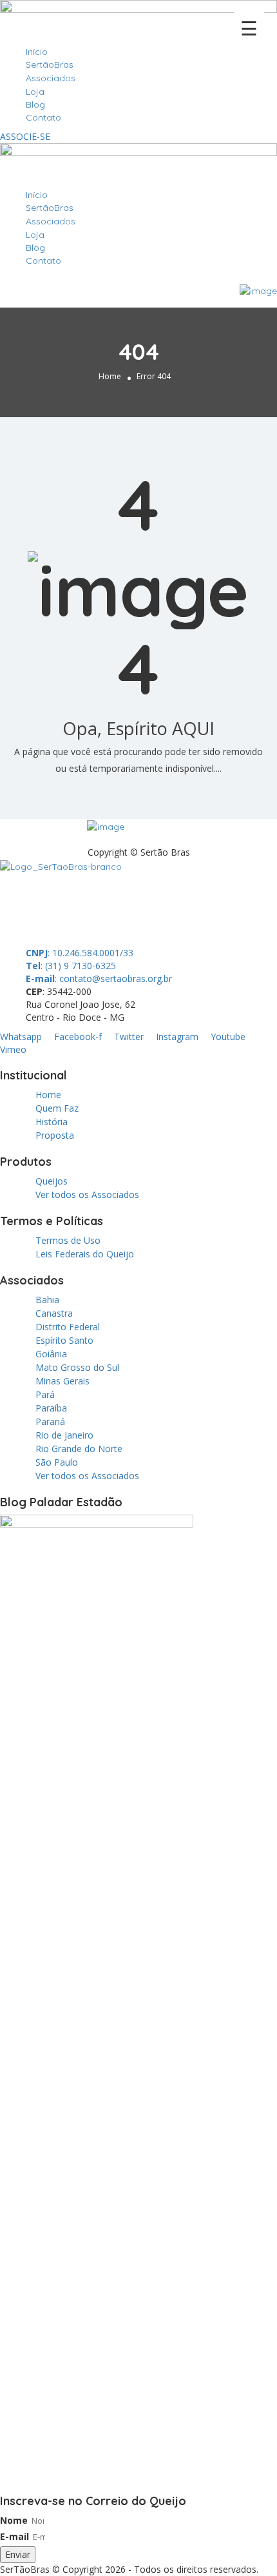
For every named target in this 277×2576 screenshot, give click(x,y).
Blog (35, 104)
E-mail (14, 2536)
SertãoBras (50, 64)
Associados (51, 78)
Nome (14, 2520)
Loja (35, 92)
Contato (43, 117)
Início (37, 52)
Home (110, 376)
